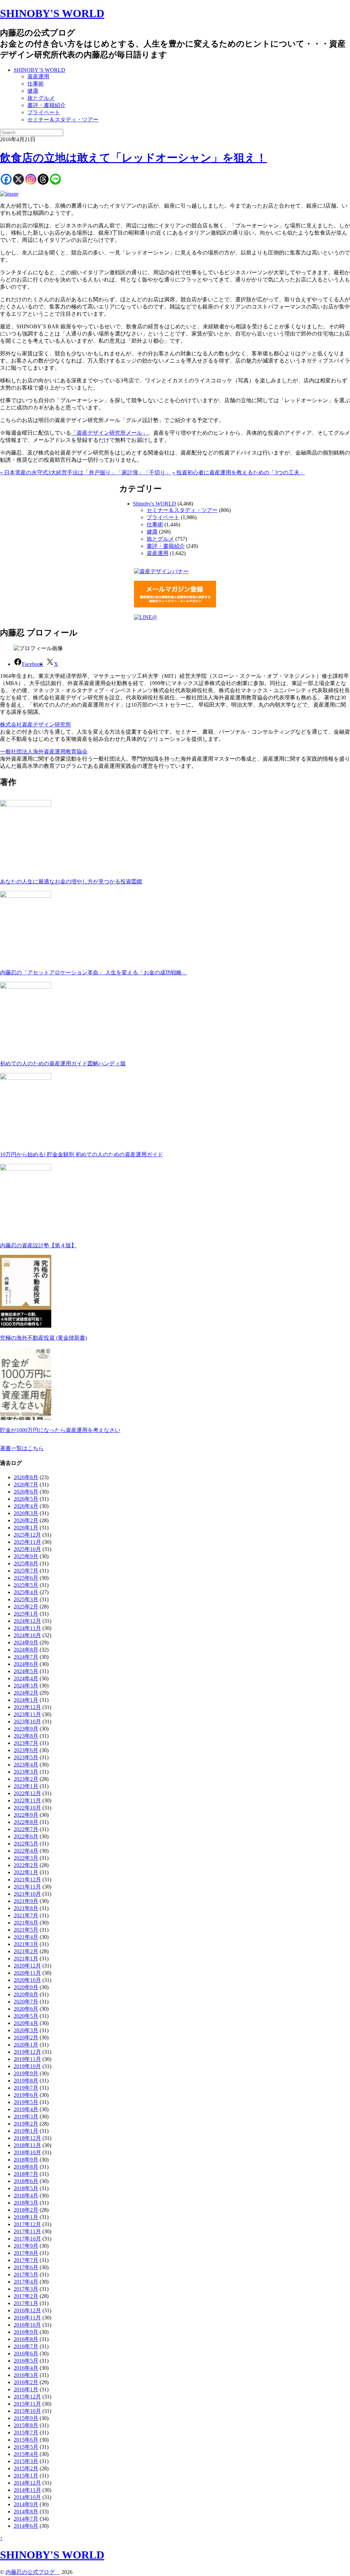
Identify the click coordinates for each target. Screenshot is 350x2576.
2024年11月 (27, 1628)
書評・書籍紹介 (46, 105)
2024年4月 (26, 1678)
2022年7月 (26, 1829)
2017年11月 (27, 2231)
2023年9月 (26, 1729)
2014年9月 (26, 2504)
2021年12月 (27, 1880)
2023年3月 (26, 1772)
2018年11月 (27, 2145)
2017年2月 (26, 2296)
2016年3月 (26, 2375)
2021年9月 (26, 1901)
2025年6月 (26, 1578)
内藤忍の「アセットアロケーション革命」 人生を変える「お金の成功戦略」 (94, 972)
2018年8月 (26, 2167)
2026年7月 (26, 1484)
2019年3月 (26, 2117)
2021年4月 (26, 1937)
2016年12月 (27, 2310)
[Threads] (43, 179)
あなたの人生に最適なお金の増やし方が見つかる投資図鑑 (71, 882)
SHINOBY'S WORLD (52, 13)
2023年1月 (26, 1786)
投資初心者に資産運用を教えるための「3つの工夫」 (239, 472)
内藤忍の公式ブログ (33, 2572)
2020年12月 (27, 1966)
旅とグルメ (41, 98)
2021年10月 (27, 1894)
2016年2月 (26, 2382)
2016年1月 (26, 2389)
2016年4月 (26, 2368)
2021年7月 (26, 1915)
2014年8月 (26, 2512)
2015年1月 (26, 2476)
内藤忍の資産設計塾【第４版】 (38, 1245)
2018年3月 (26, 2203)
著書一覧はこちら (22, 1448)
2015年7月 (26, 2433)
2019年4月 (26, 2109)
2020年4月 (26, 2023)
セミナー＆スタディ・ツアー (63, 120)
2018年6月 (26, 2181)
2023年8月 (26, 1736)
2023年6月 (26, 1750)
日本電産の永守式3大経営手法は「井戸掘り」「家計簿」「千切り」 (85, 472)
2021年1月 (26, 1959)
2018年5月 (26, 2188)
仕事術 (36, 84)
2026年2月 (26, 1520)
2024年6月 (26, 1664)
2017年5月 (26, 2275)
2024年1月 (26, 1700)
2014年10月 (27, 2497)
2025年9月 (26, 1556)
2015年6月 (26, 2440)
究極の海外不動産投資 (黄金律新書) (43, 1338)
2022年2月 (26, 1865)
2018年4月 (26, 2196)
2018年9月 (26, 2160)
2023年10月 (27, 1721)
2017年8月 (26, 2253)
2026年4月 (26, 1506)
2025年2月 (26, 1607)
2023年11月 (27, 1714)
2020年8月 (26, 1994)
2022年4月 (26, 1851)
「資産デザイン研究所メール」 (109, 433)
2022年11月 (27, 1800)
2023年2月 (26, 1779)
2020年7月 (26, 2002)
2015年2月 (26, 2468)
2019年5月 (26, 2102)
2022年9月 (26, 1815)
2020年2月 (26, 2038)
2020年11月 (27, 1973)
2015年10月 (27, 2411)
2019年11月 (27, 2059)
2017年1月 (26, 2303)
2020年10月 (27, 1980)
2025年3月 (26, 1599)
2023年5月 (26, 1757)
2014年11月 (27, 2490)
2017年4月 (26, 2282)
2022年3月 (26, 1858)
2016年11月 (27, 2318)
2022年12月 (27, 1793)
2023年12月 (27, 1707)
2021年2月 (26, 1951)
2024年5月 (26, 1671)
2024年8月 (26, 1650)
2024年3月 (26, 1686)
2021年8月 (26, 1908)
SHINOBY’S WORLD (39, 70)
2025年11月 (27, 1542)
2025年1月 (26, 1614)
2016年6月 (26, 2354)
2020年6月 (26, 2009)
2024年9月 (26, 1642)
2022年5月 (26, 1844)
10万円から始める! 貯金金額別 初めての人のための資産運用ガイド (82, 1154)
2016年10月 (27, 2325)
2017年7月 (26, 2260)
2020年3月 (26, 2030)
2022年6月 (26, 1836)
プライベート (44, 112)
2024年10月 (27, 1635)
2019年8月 (26, 2081)
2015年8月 (26, 2425)
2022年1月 (26, 1872)
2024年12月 (27, 1621)
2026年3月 (26, 1513)
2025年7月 (26, 1571)
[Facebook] (6, 179)
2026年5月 (26, 1499)
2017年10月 (27, 2239)
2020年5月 (26, 2016)
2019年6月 (26, 2095)
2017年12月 (27, 2224)
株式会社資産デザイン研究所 (36, 725)
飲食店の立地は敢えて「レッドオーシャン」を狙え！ (133, 158)
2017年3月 (26, 2289)
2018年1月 (26, 2217)
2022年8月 (26, 1822)
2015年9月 (26, 2418)
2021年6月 (26, 1923)
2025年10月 (27, 1549)
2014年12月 (27, 2483)
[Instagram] (31, 179)
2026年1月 (26, 1528)
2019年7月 (26, 2088)
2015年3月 (26, 2461)
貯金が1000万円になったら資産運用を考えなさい (60, 1430)
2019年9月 (26, 2073)
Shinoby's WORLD (154, 504)
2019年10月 (27, 2066)
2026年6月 (26, 1492)
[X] (18, 179)
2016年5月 (26, 2361)
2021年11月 (27, 1887)
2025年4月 (26, 1592)
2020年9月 (26, 1987)
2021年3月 (26, 1944)
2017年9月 (26, 2246)
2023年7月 (26, 1743)
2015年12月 (27, 2397)
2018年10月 (27, 2152)
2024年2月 (26, 1693)
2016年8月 (26, 2339)
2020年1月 (26, 2045)
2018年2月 (26, 2210)
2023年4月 (26, 1765)
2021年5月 (26, 1930)
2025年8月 (26, 1563)
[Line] (55, 179)
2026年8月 (26, 1477)
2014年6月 (26, 2526)
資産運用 (38, 76)
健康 (33, 91)
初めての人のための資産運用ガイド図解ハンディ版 (63, 1063)
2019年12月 (27, 2052)
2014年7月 (26, 2519)
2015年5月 (26, 2447)
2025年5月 (26, 1585)
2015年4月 (26, 2454)
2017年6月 (26, 2267)
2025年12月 (27, 1535)
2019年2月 (26, 2124)
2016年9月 (26, 2332)
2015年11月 (27, 2404)
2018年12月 (27, 2138)
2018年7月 (26, 2174)
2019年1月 (26, 2131)
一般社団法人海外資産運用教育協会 (44, 752)
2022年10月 (27, 1808)
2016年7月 (26, 2346)
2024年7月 (26, 1657)
